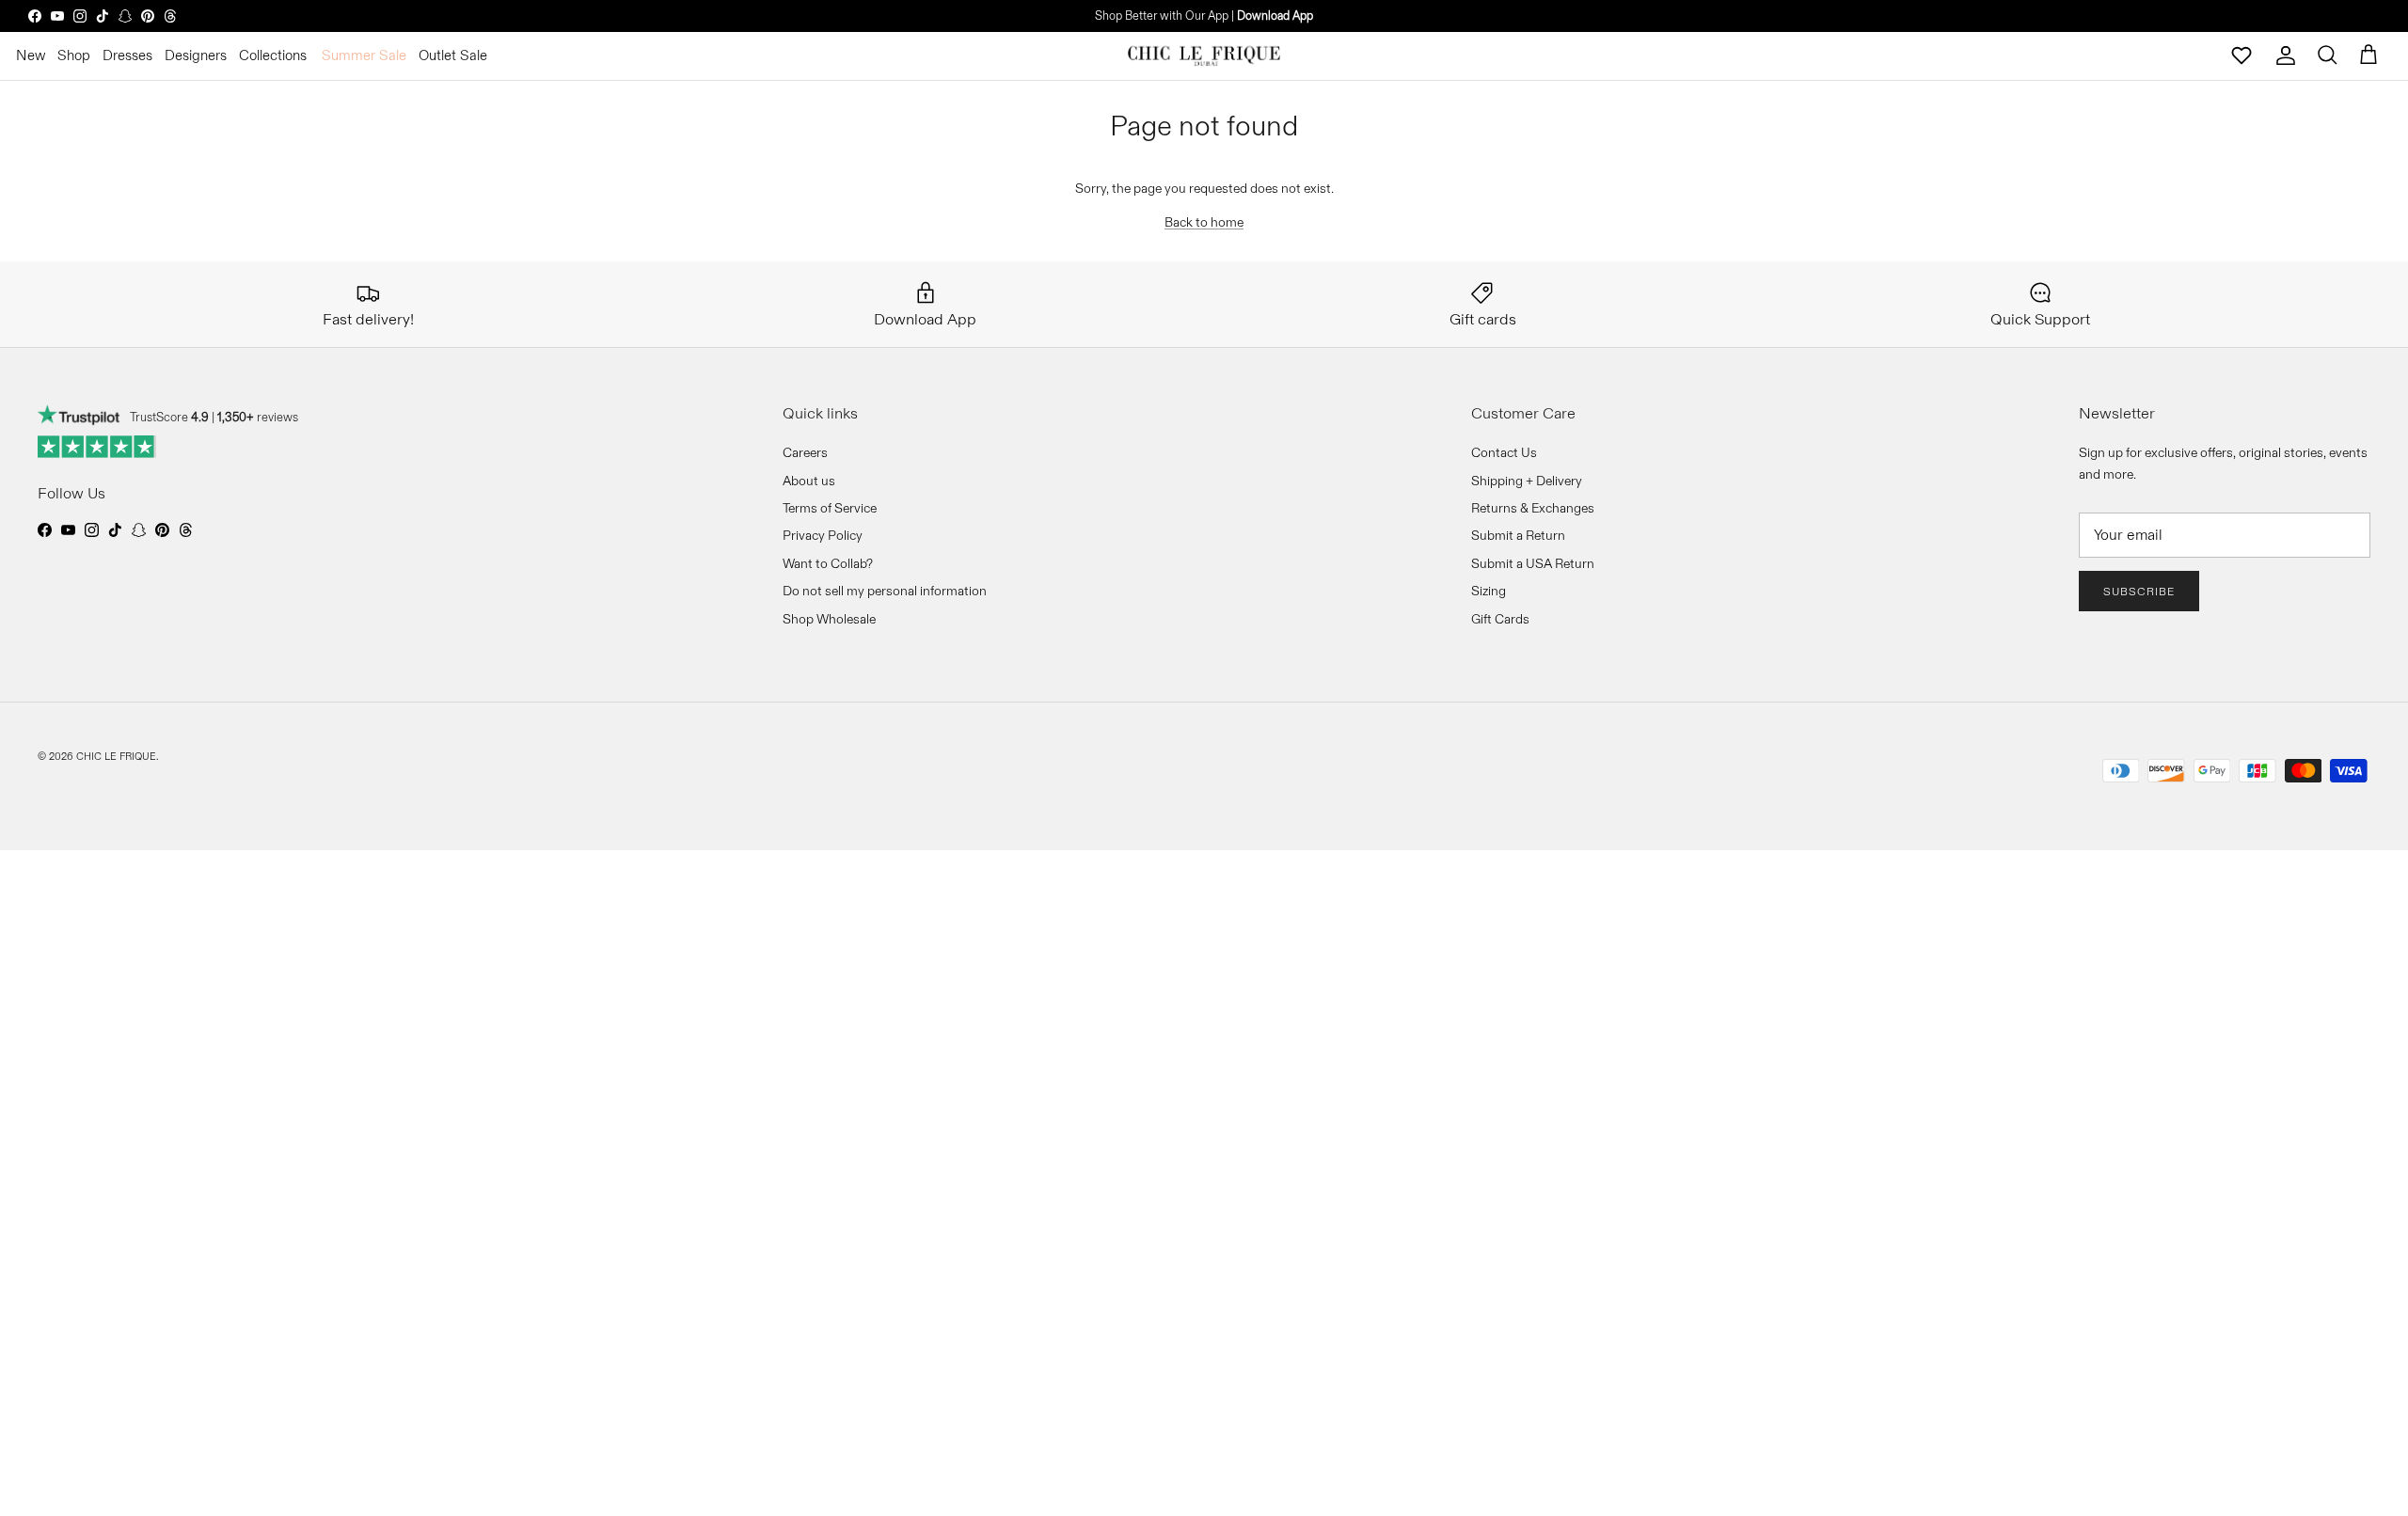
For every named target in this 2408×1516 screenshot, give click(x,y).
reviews (258, 417)
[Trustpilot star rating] (97, 447)
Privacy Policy (823, 535)
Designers (196, 55)
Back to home (1204, 222)
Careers (805, 452)
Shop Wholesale (829, 619)
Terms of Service (830, 508)
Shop (74, 55)
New (31, 55)
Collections (273, 55)
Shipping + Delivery (1527, 481)
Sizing (1489, 591)
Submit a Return (1518, 535)
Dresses (127, 55)
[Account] (2286, 55)
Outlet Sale (453, 55)
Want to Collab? (828, 563)
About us (809, 481)
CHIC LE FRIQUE (116, 756)
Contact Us (1504, 452)
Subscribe (2139, 591)
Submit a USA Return (1533, 563)
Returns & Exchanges (1533, 508)
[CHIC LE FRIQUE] (1204, 55)
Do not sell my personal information (885, 591)
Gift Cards (1500, 619)
